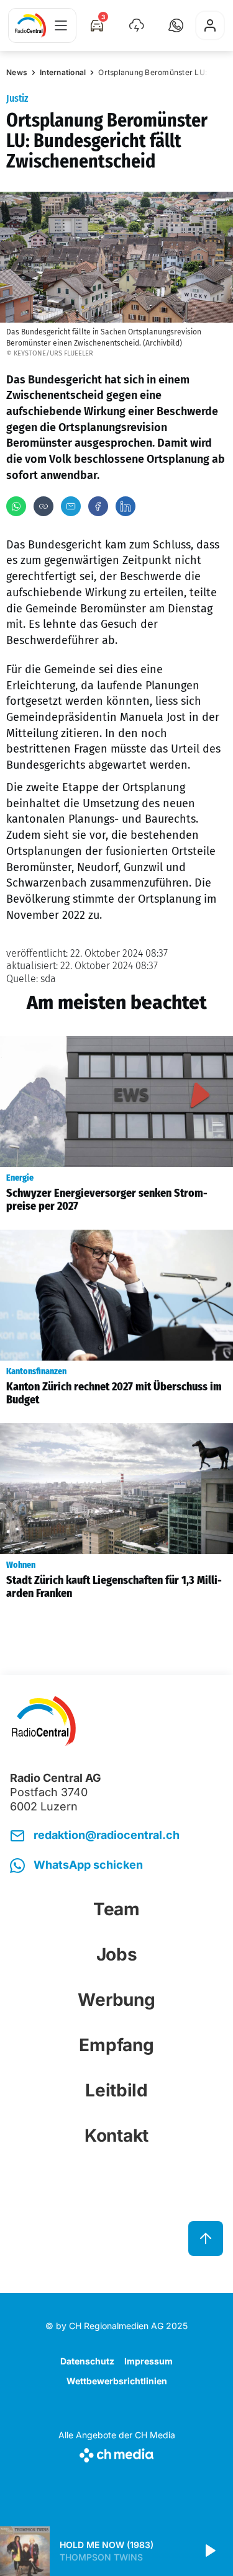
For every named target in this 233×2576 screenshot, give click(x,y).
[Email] (71, 506)
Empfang (116, 2045)
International (63, 72)
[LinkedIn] (126, 506)
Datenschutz (87, 2361)
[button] (176, 25)
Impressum (148, 2361)
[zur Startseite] (30, 25)
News (17, 72)
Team (116, 1909)
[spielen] (209, 2551)
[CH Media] (117, 2453)
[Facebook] (98, 506)
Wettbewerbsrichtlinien (117, 2381)
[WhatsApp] (16, 506)
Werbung (116, 2000)
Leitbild (116, 2090)
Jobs (117, 1954)
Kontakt (116, 2135)
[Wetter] (137, 25)
